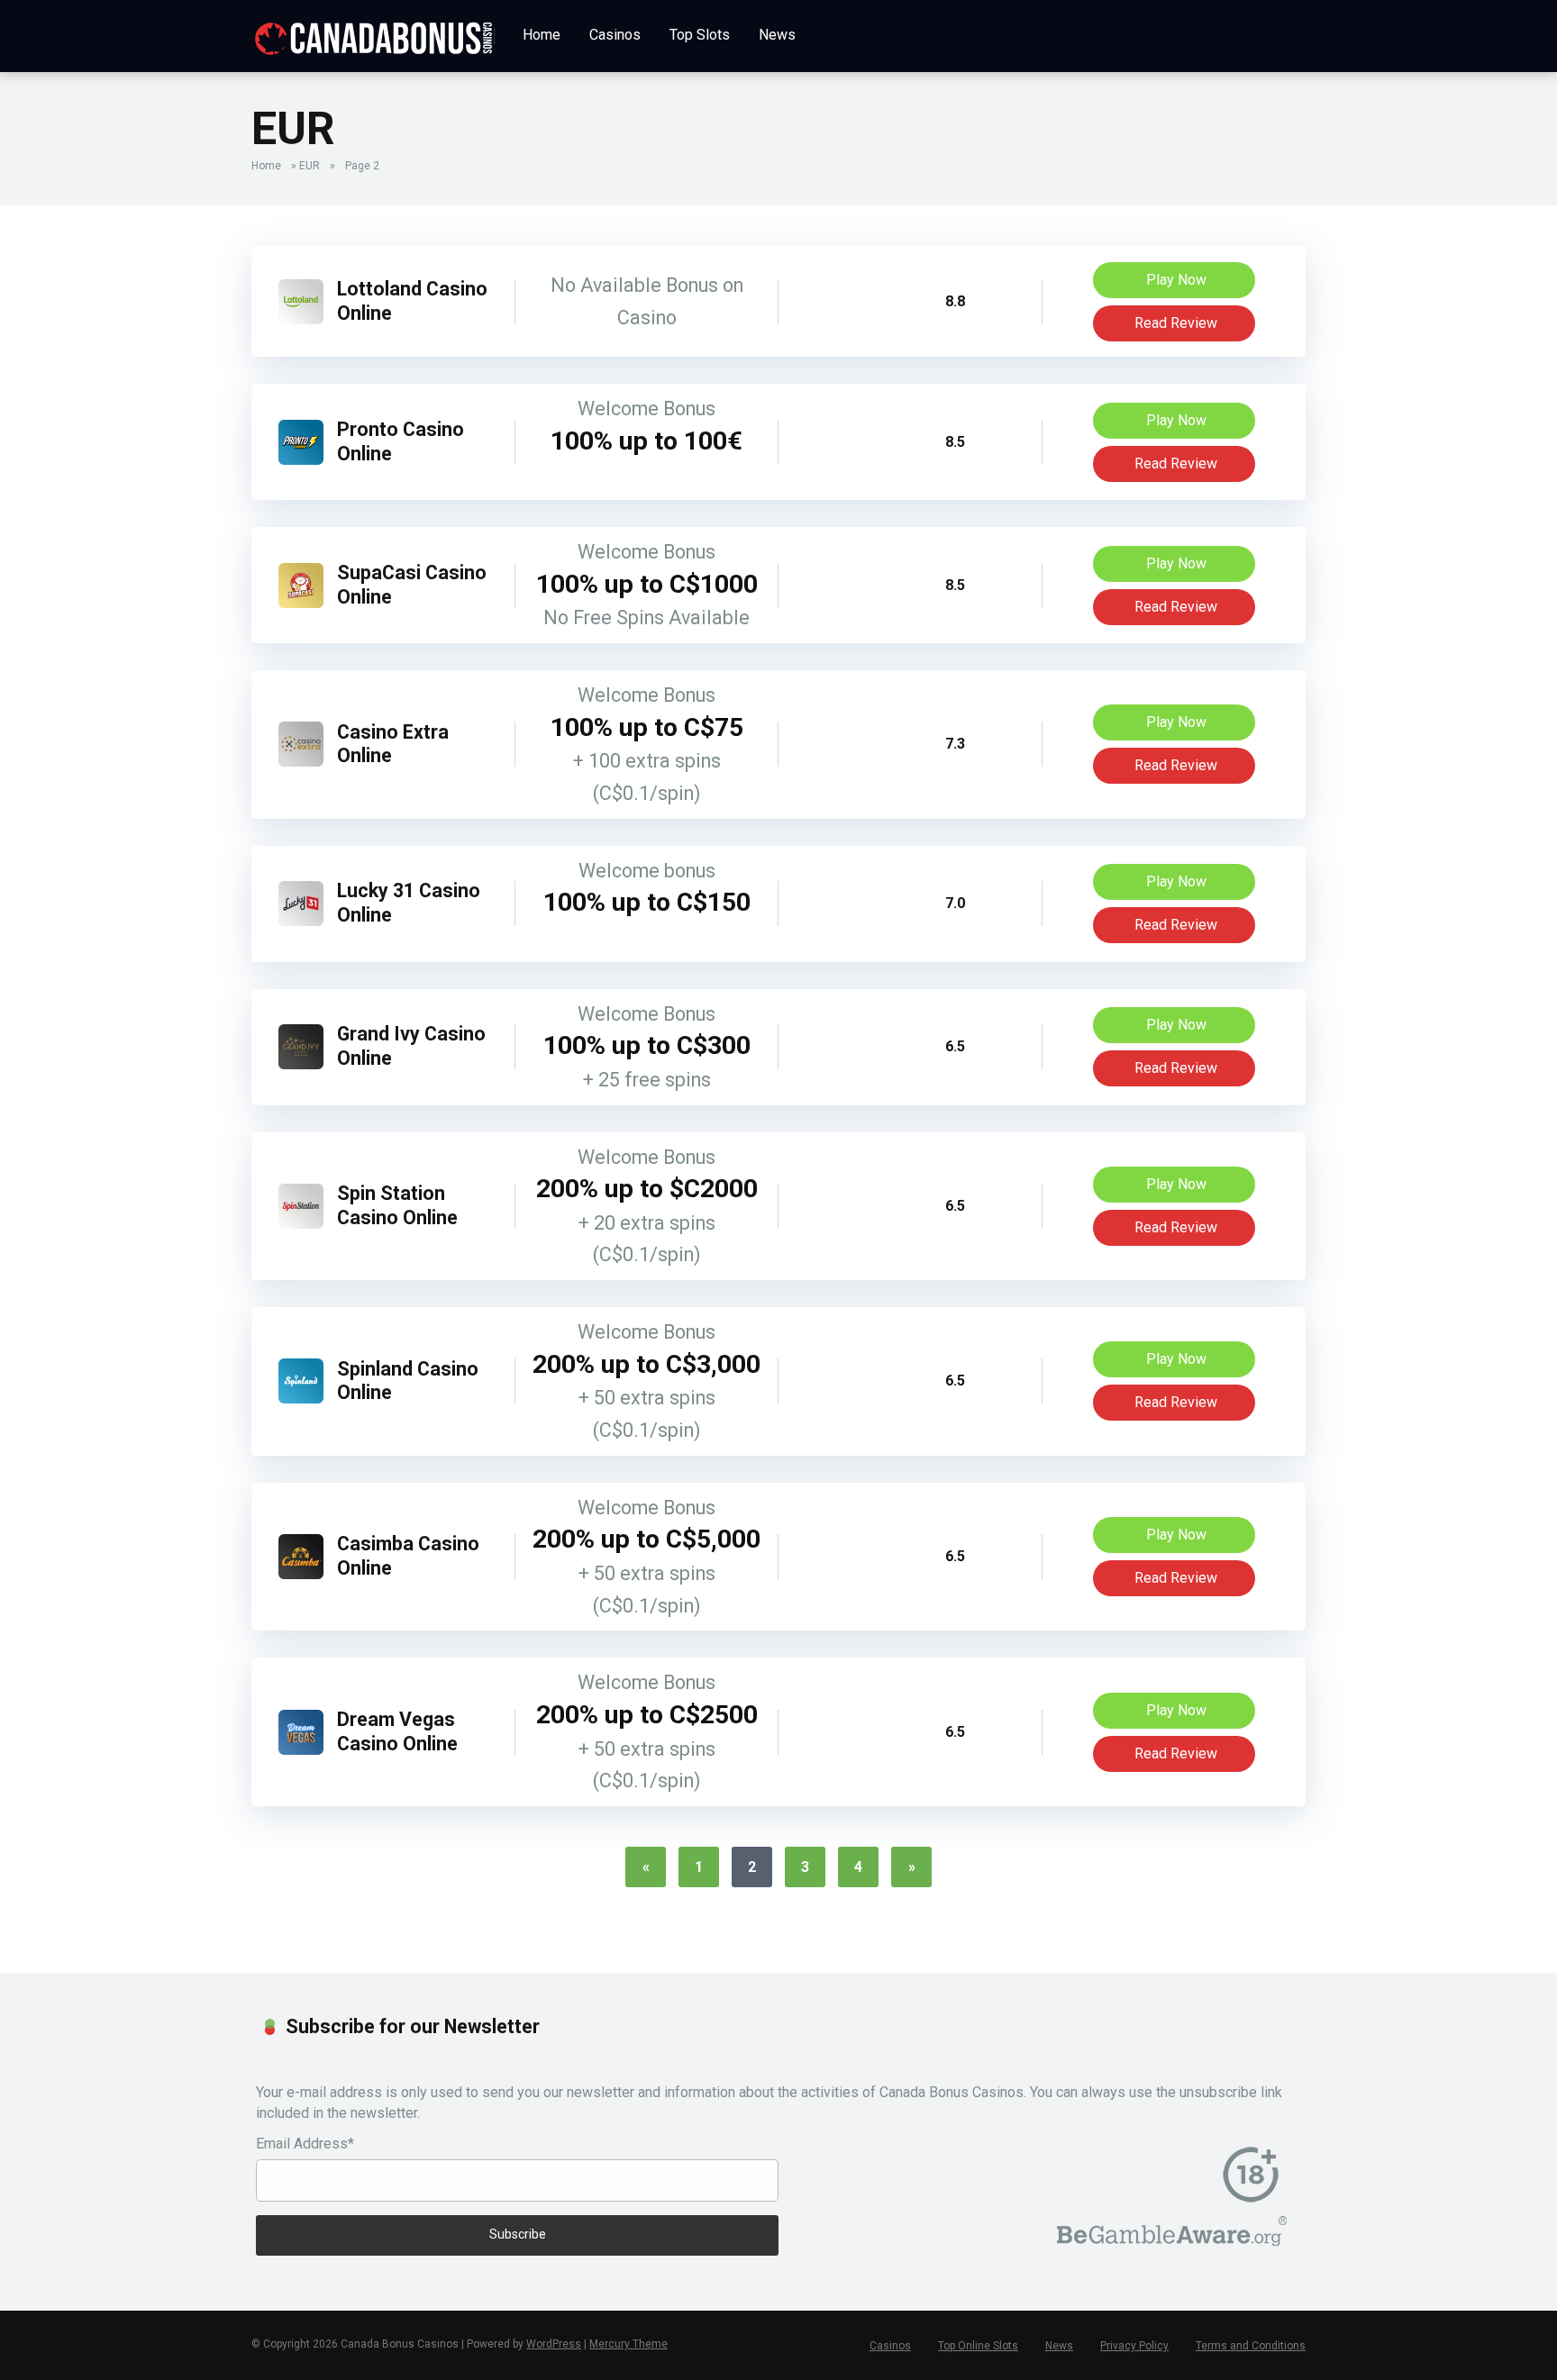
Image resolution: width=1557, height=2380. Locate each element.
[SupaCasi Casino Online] (301, 603)
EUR (310, 166)
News (777, 35)
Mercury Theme (628, 2344)
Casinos (615, 35)
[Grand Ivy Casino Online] (301, 1064)
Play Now (1176, 280)
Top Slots (700, 35)
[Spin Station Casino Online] (301, 1224)
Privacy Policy (1134, 2346)
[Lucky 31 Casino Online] (301, 921)
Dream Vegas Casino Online (397, 1731)
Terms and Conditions (1251, 2346)
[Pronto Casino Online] (301, 460)
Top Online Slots (978, 2346)
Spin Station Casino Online (397, 1205)
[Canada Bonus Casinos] (373, 32)
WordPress (554, 2344)
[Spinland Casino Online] (301, 1399)
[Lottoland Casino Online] (301, 319)
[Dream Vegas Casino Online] (301, 1750)
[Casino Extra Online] (301, 762)
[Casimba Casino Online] (301, 1574)
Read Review (1176, 323)
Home (542, 35)
